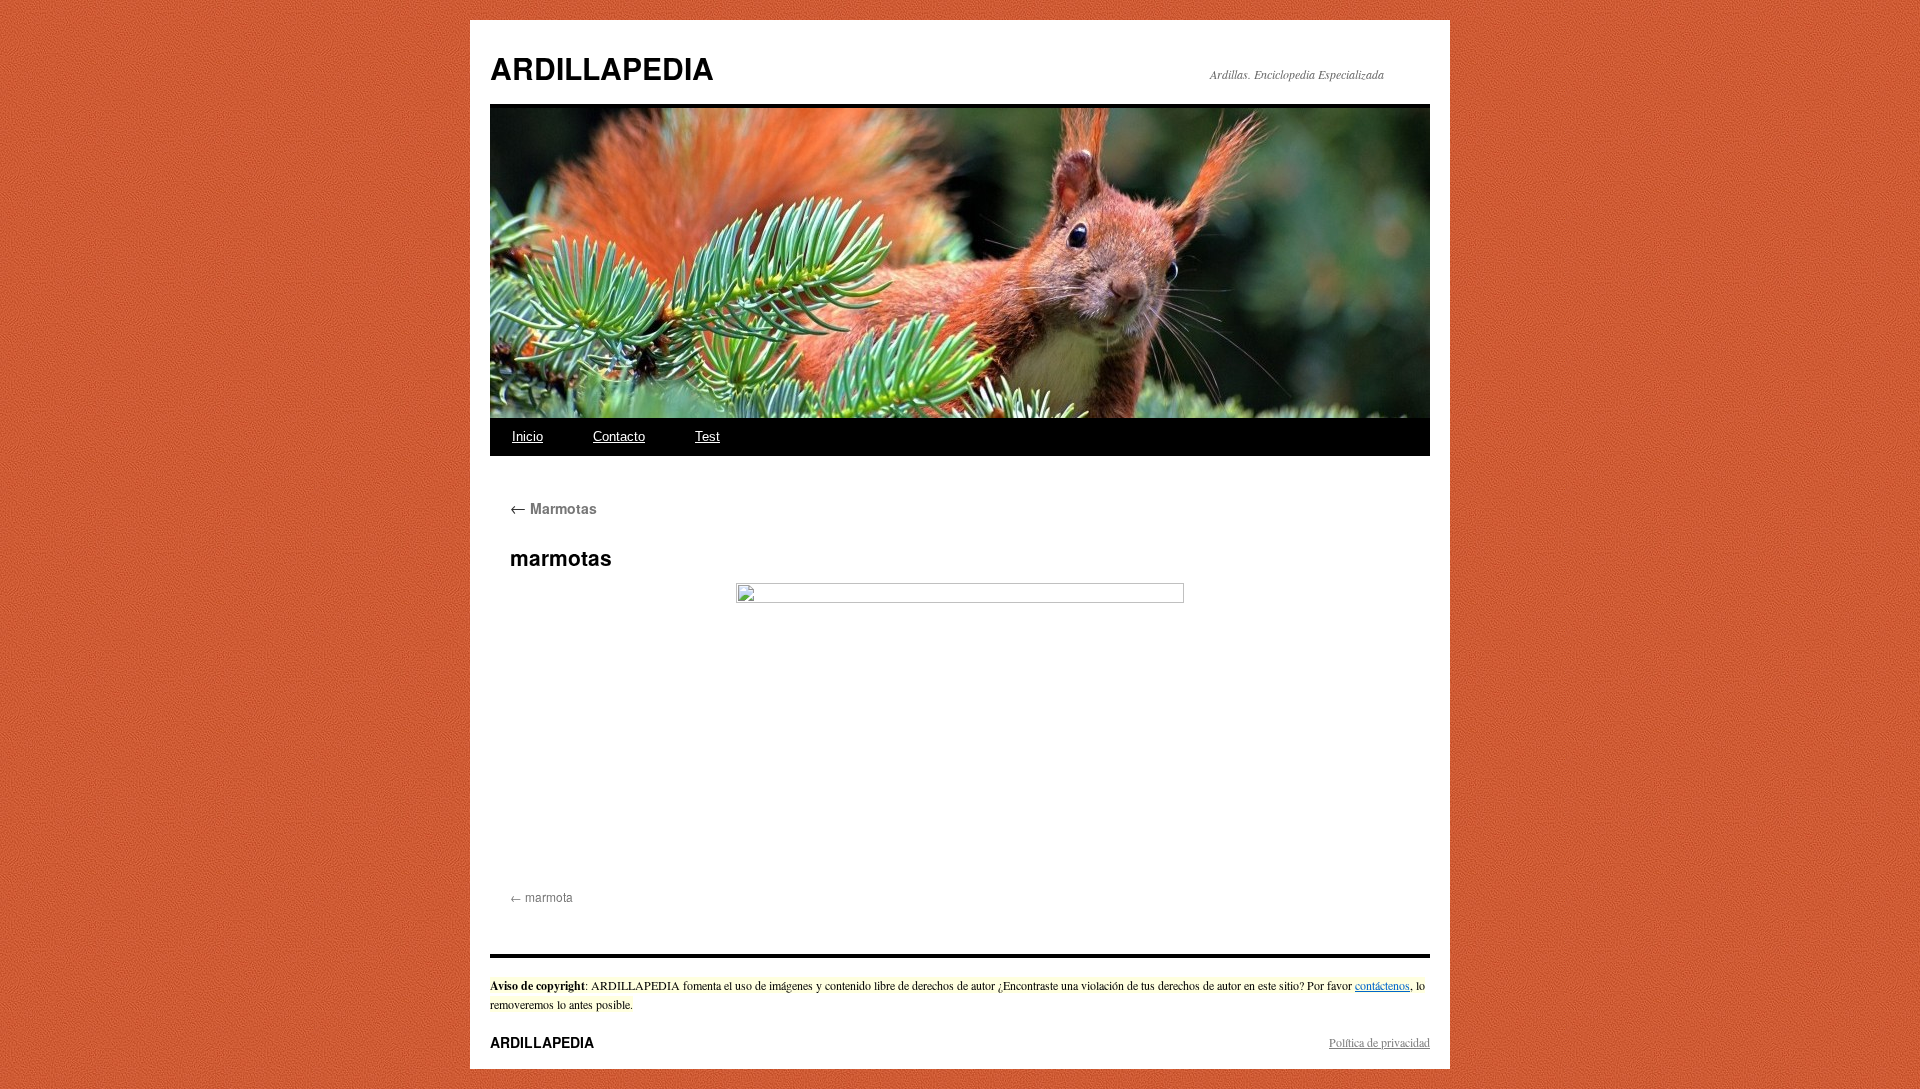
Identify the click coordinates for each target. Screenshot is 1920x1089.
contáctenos (1382, 985)
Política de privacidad (1379, 1042)
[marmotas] (960, 732)
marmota (549, 896)
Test (707, 436)
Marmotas (553, 508)
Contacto (619, 436)
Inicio (527, 436)
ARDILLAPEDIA (602, 67)
